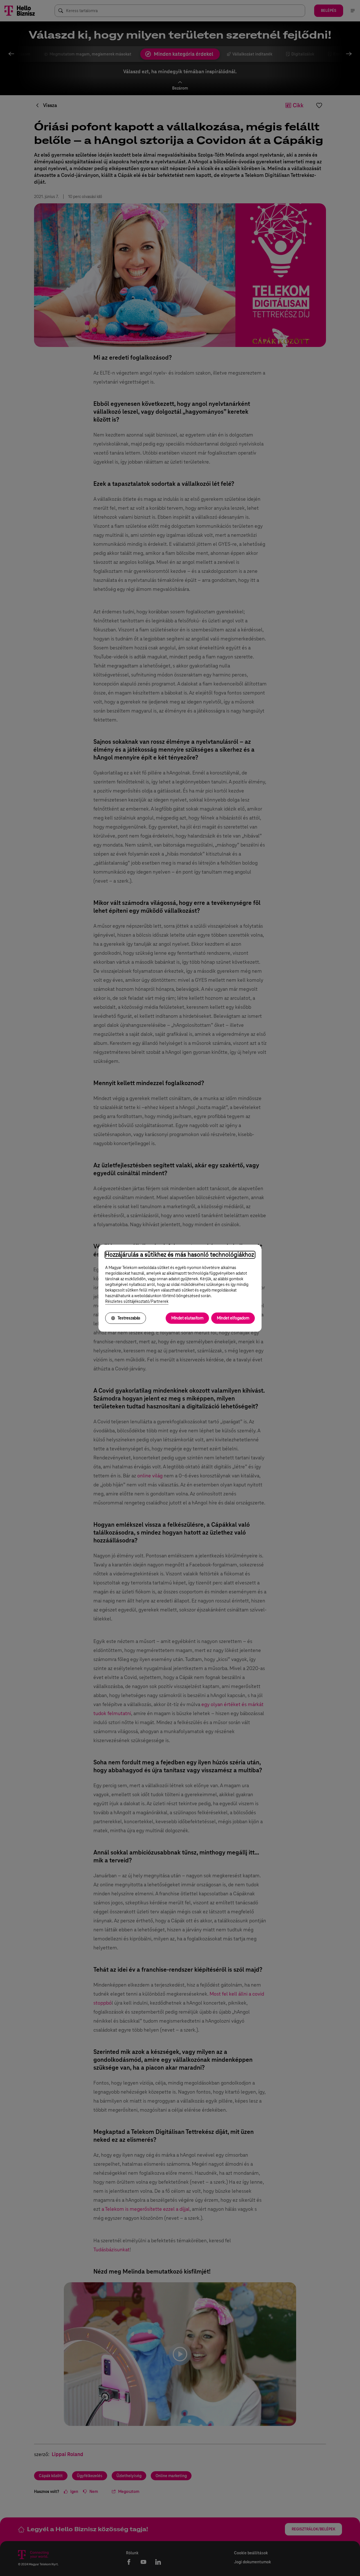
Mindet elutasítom (187, 1318)
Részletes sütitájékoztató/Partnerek (137, 1301)
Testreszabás (129, 1318)
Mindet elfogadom (233, 1318)
